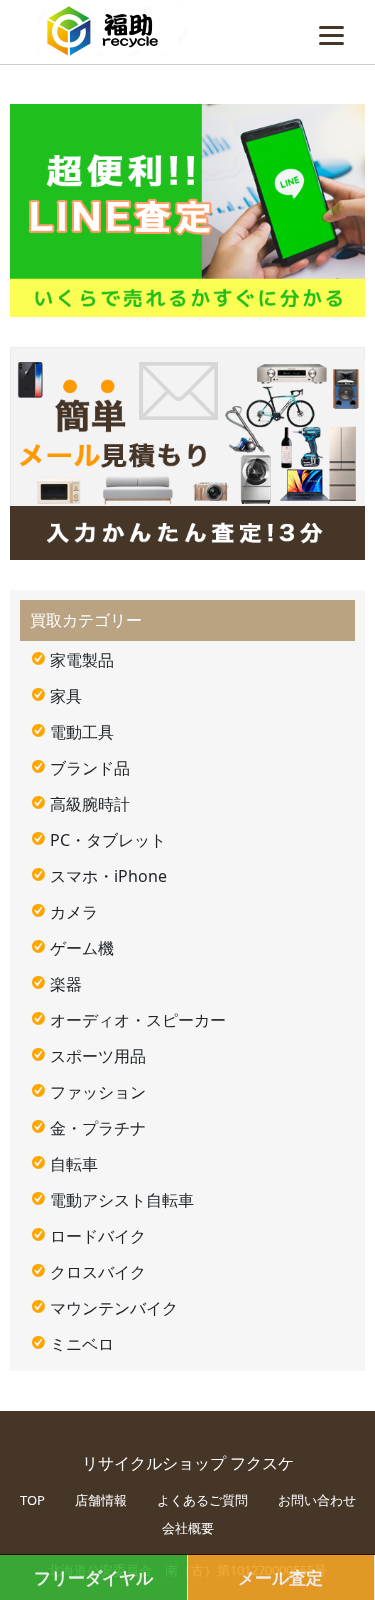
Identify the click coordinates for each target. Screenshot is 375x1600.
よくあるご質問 (202, 1500)
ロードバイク (98, 1236)
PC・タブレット (108, 840)
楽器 (66, 984)
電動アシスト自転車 (122, 1200)
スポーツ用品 (98, 1056)
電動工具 (82, 732)
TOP (32, 1500)
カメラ (74, 912)
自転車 (74, 1164)
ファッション (98, 1092)
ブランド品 (90, 768)
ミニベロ (82, 1344)
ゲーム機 (82, 948)
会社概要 (188, 1528)
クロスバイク (98, 1272)
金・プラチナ (98, 1128)
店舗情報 (101, 1500)
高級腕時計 (90, 804)
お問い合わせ (317, 1500)
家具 (66, 696)
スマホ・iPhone (108, 876)
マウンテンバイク (114, 1308)
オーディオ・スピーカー (138, 1020)
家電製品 (82, 660)
